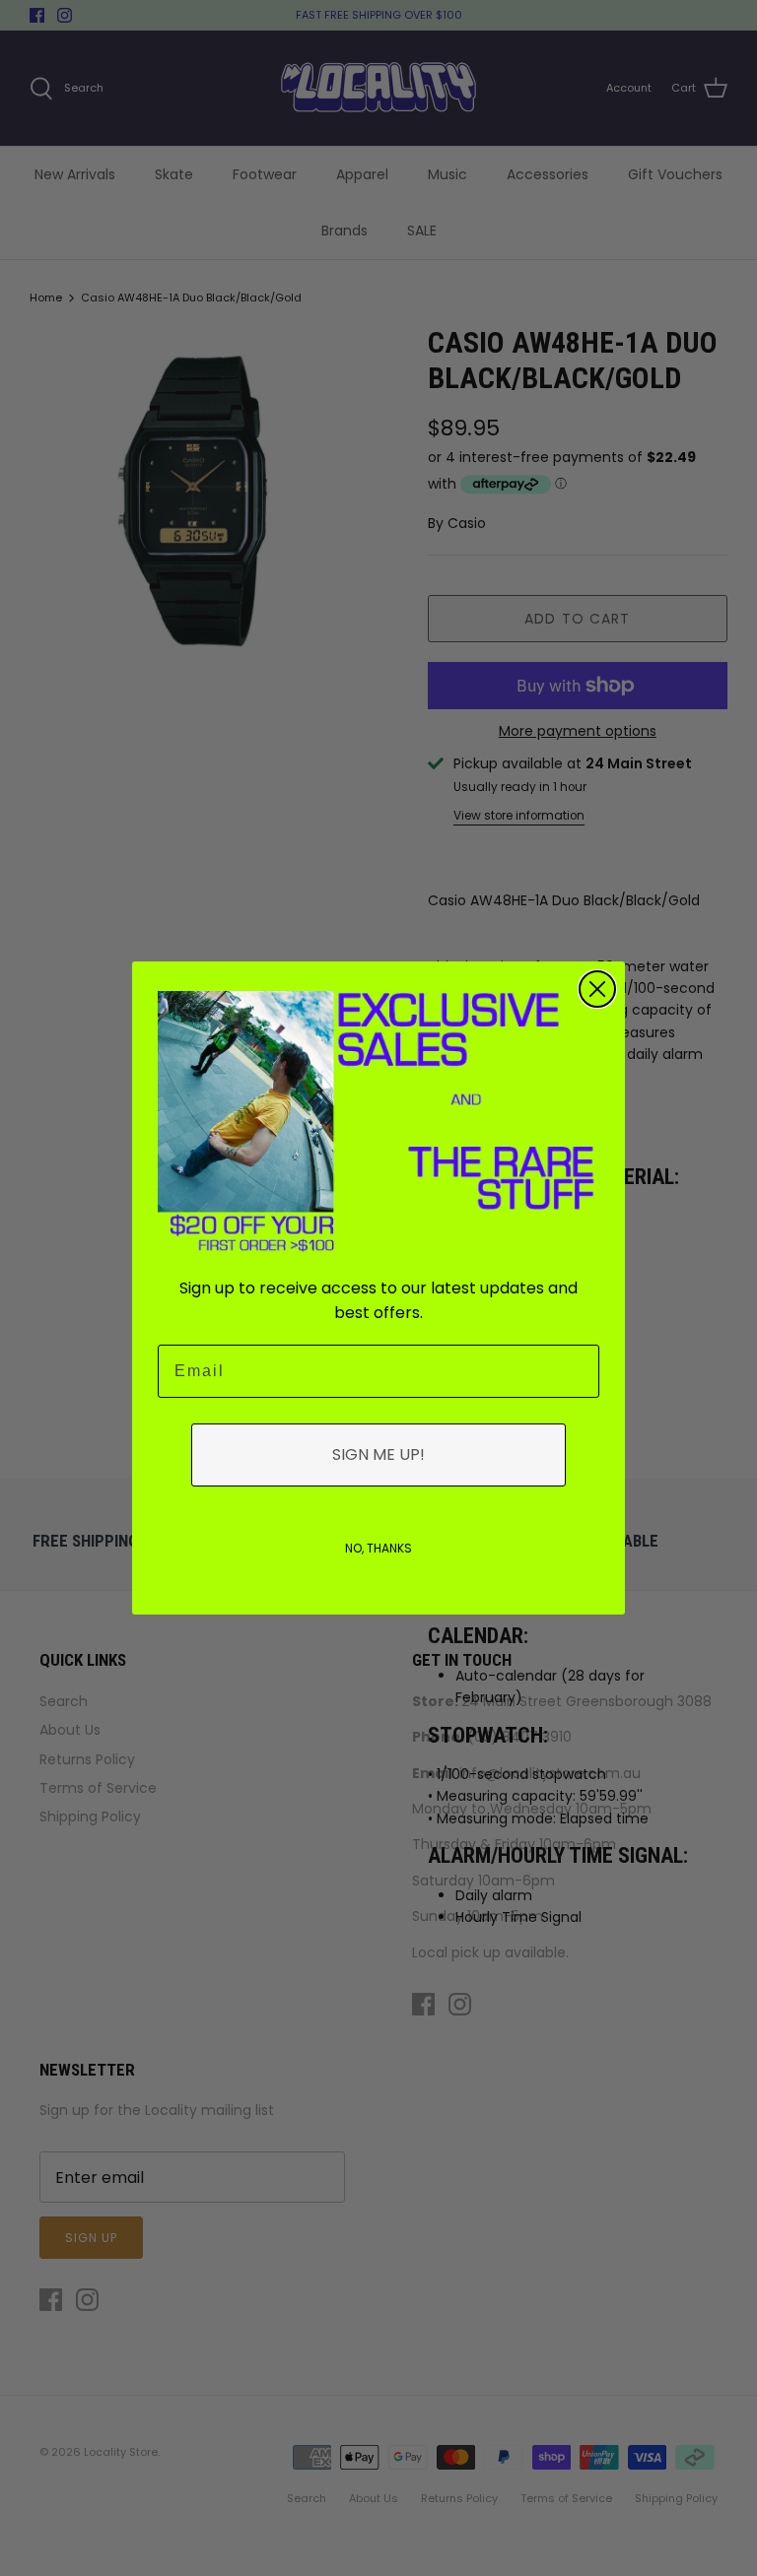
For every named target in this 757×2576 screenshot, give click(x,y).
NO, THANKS (378, 1548)
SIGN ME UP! (378, 1454)
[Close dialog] (597, 989)
